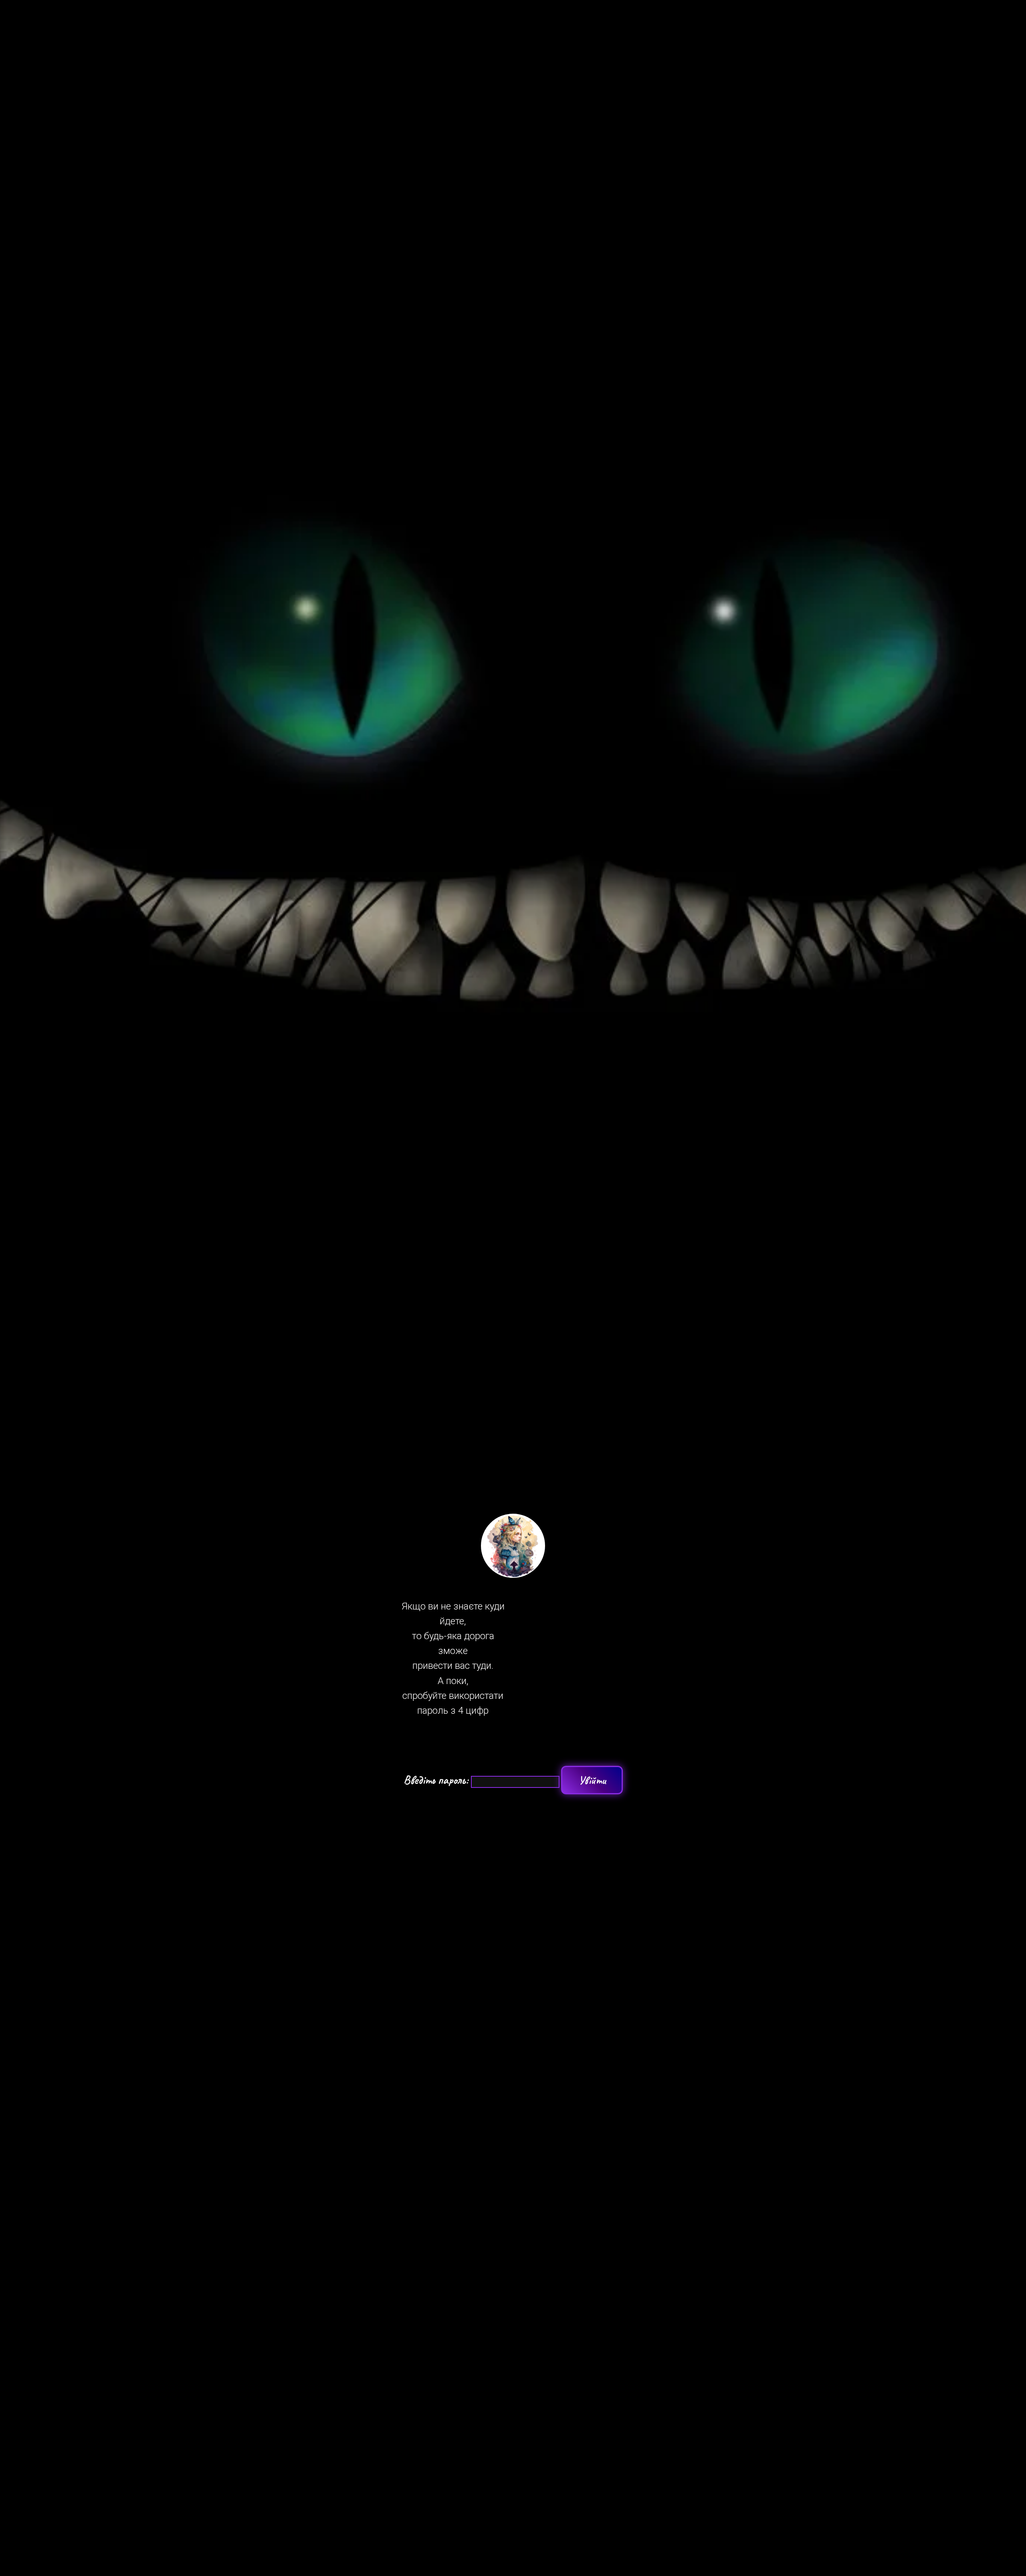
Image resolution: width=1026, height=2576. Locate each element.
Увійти (592, 1780)
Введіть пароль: (437, 1780)
